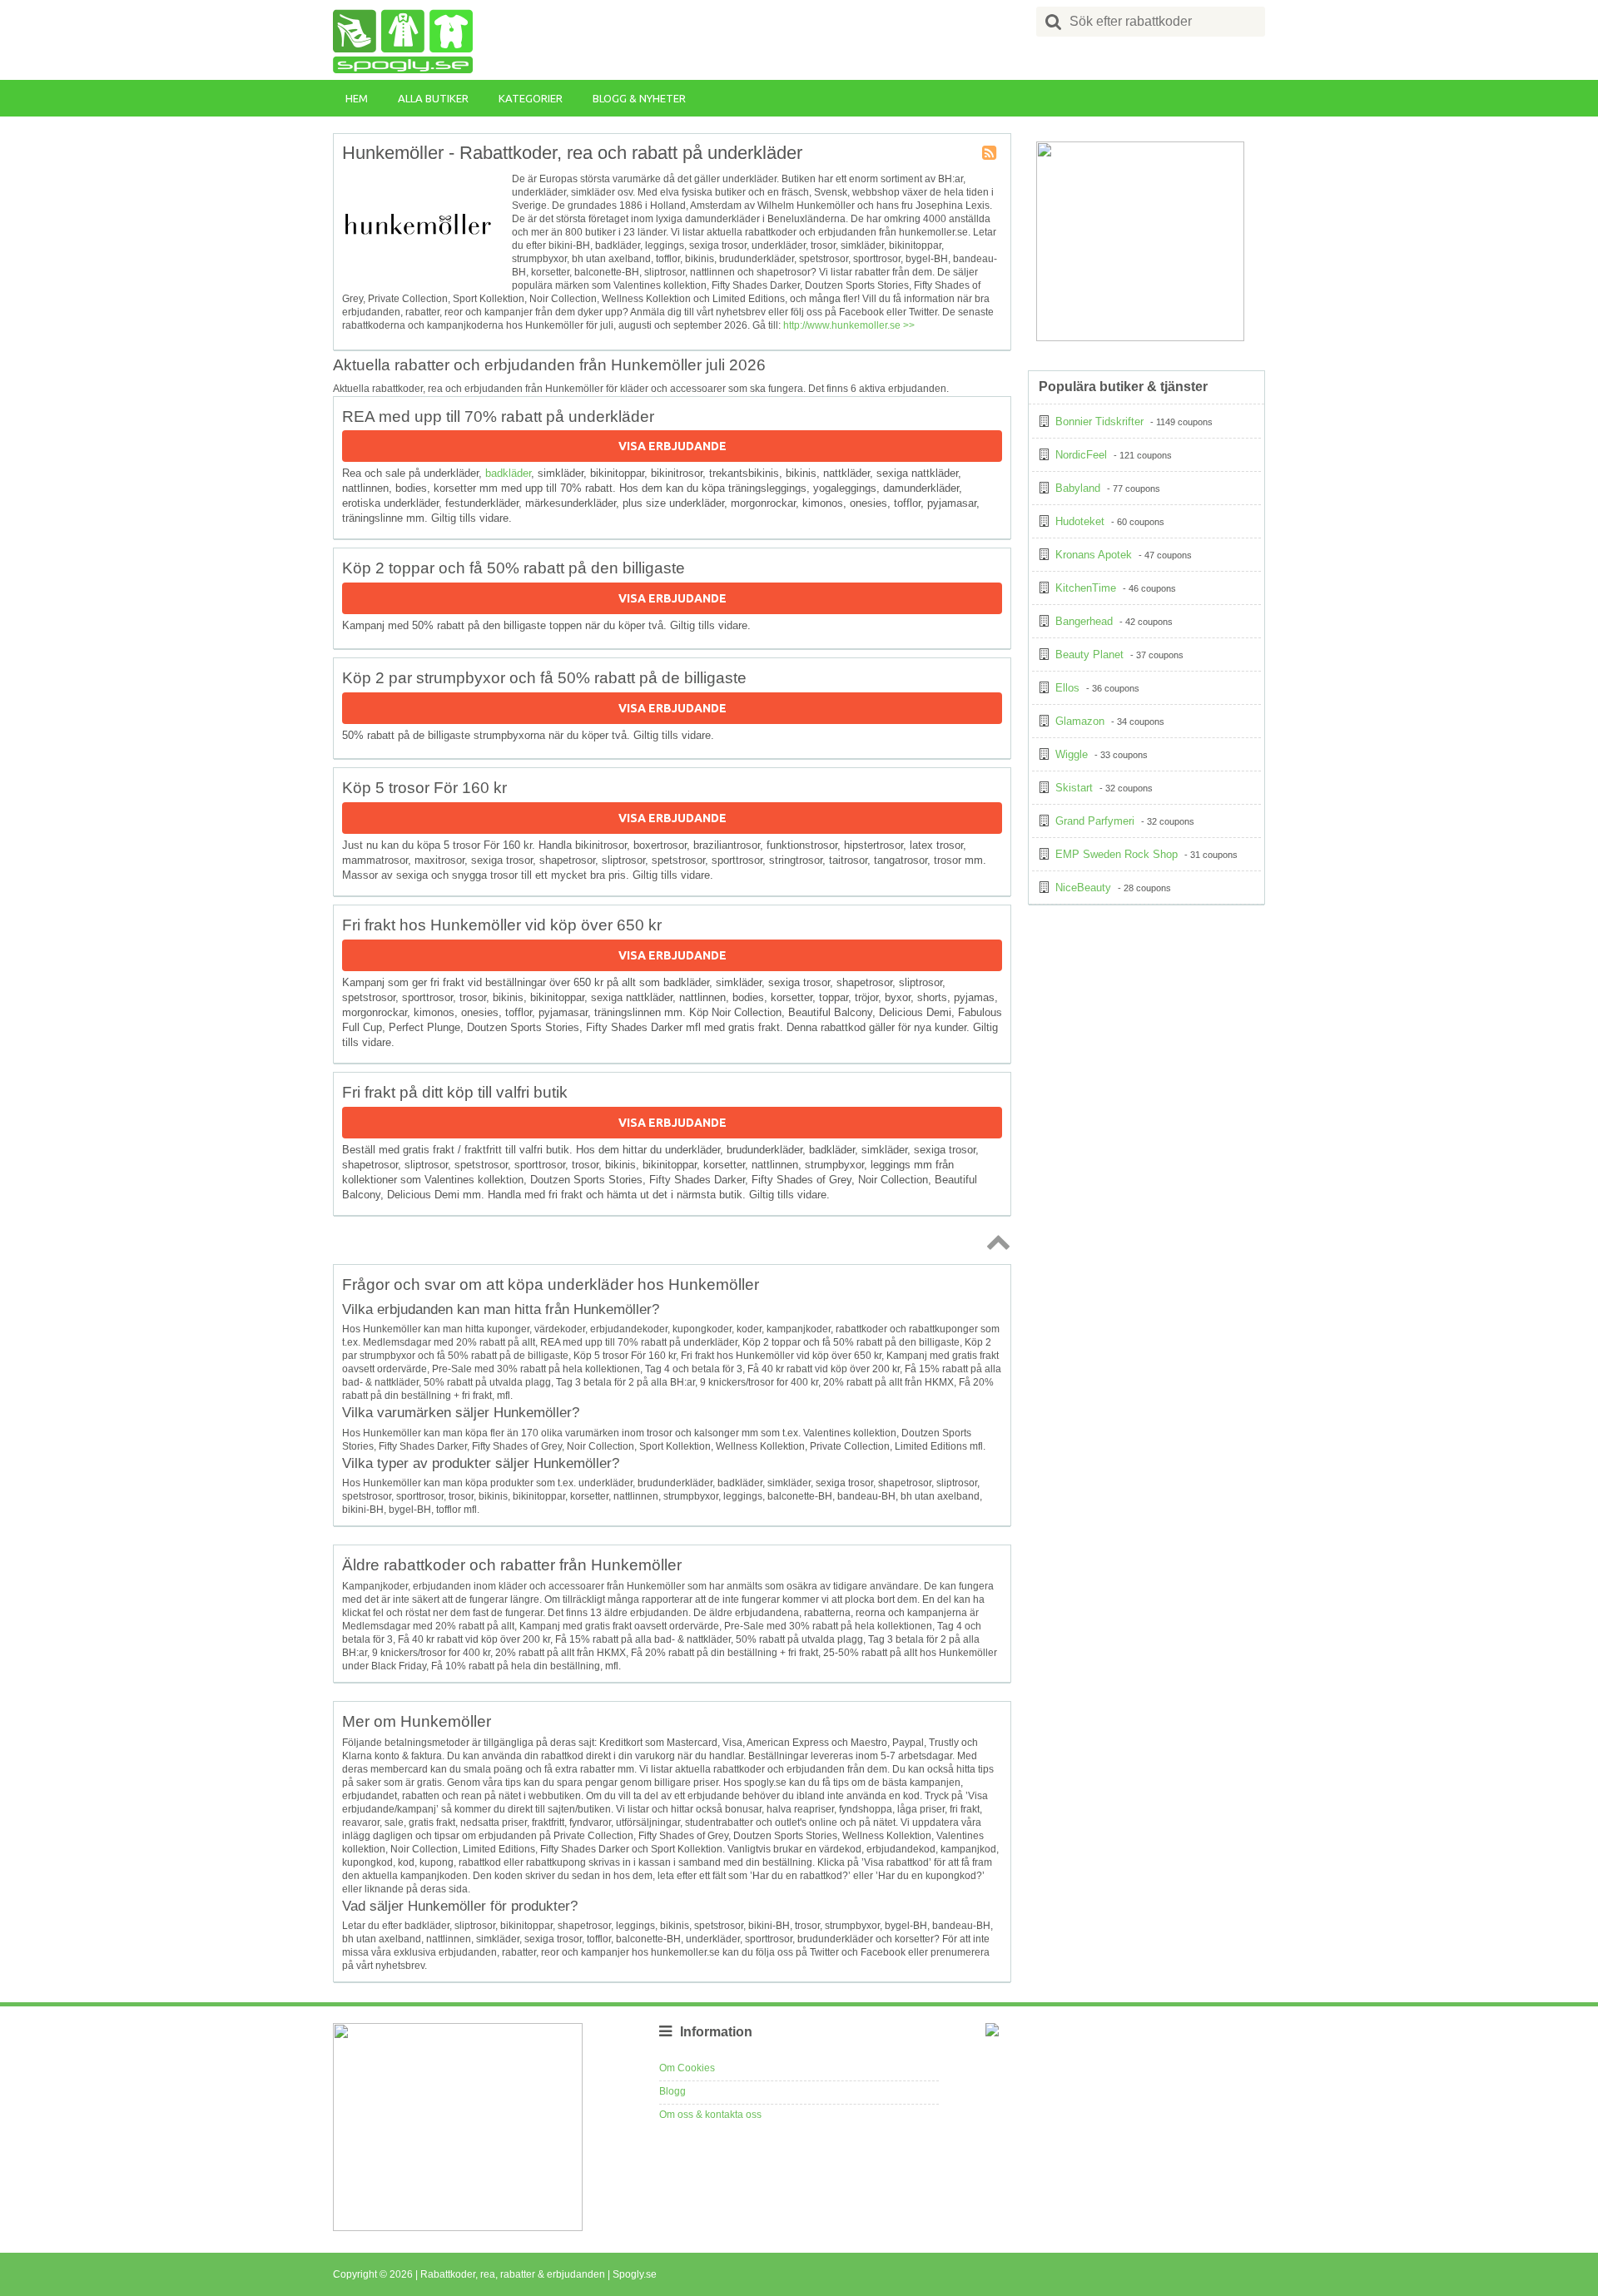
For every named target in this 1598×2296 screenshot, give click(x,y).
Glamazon (1080, 721)
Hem (357, 98)
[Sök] (1054, 22)
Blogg (672, 2091)
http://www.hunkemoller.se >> (849, 325)
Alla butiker (433, 98)
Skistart (1074, 788)
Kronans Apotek (1094, 555)
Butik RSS (990, 154)
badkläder (508, 473)
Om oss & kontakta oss (710, 2115)
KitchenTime (1086, 588)
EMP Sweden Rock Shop (1117, 854)
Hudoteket (1080, 521)
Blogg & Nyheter (639, 98)
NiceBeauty (1083, 888)
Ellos (1067, 688)
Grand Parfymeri (1095, 821)
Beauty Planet (1089, 655)
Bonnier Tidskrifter (1099, 422)
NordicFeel (1081, 455)
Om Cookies (687, 2068)
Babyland (1078, 488)
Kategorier (531, 98)
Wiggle (1072, 754)
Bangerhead (1084, 621)
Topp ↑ (995, 1242)
